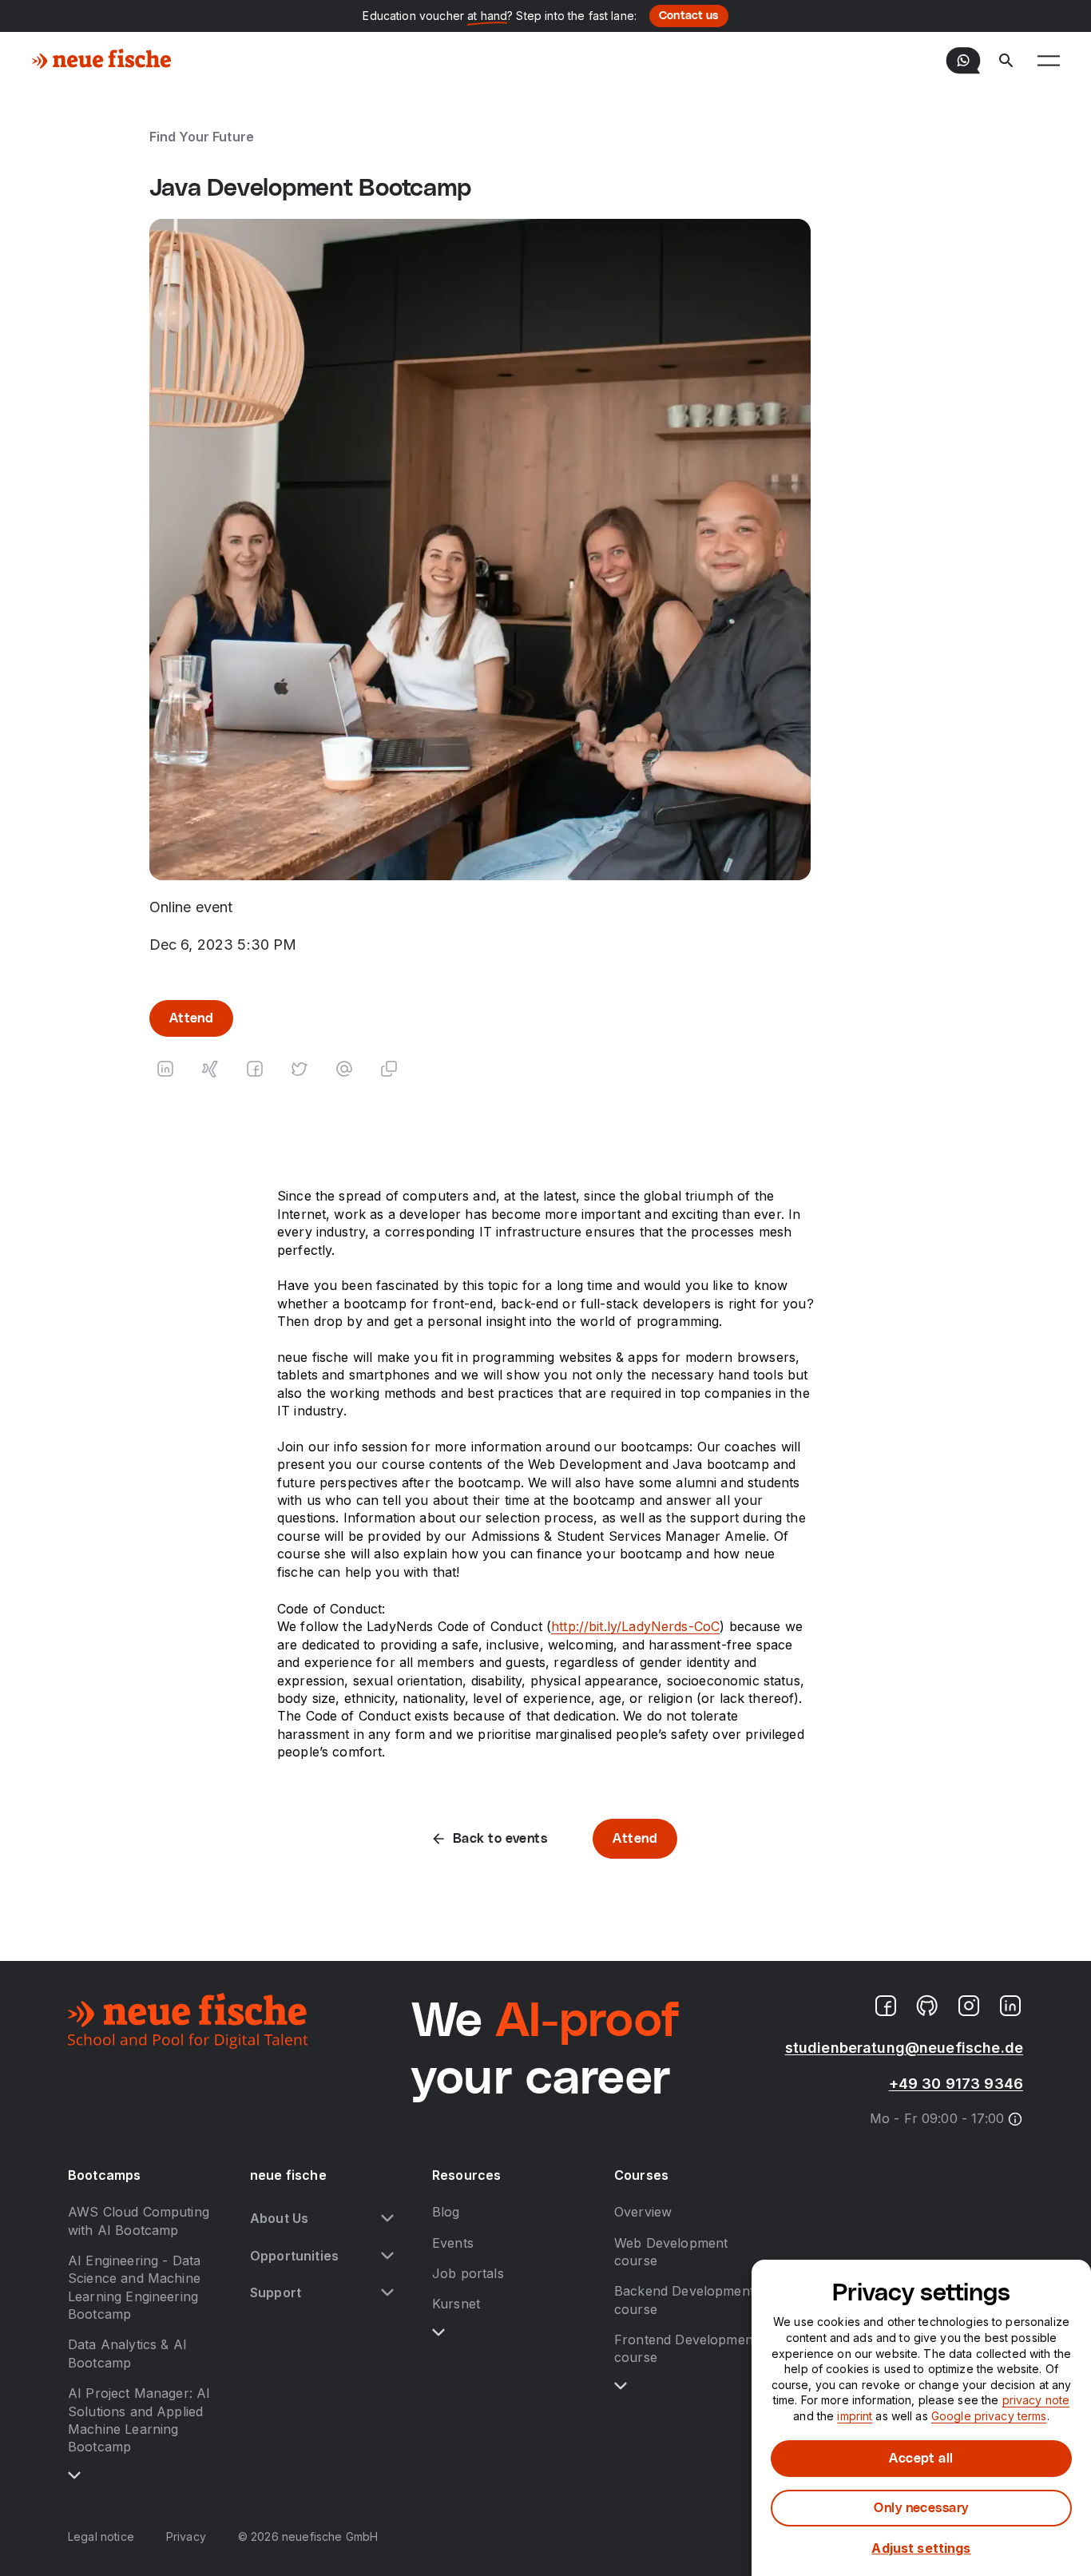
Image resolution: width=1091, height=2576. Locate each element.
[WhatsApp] (963, 61)
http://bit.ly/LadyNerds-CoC (635, 1626)
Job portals (468, 2273)
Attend (192, 1018)
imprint (855, 2416)
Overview (643, 2212)
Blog (446, 2212)
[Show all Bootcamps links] (74, 2475)
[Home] (102, 61)
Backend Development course (684, 2300)
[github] (927, 2006)
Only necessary (921, 2508)
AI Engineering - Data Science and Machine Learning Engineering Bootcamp (134, 2287)
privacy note (1036, 2400)
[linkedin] (1010, 2006)
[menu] (1049, 61)
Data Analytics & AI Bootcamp (127, 2353)
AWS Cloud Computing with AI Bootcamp (139, 2221)
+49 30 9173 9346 (956, 2084)
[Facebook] (255, 1069)
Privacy (186, 2536)
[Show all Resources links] (438, 2332)
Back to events (500, 1839)
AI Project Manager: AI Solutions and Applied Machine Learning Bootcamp (139, 2420)
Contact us (689, 16)
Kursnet (456, 2304)
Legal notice (101, 2536)
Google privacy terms (989, 2416)
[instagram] (969, 2006)
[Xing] (210, 1069)
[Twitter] (300, 1069)
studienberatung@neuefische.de (904, 2048)
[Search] (1006, 61)
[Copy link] (389, 1069)
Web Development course (671, 2252)
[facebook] (886, 2006)
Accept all (921, 2459)
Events (453, 2243)
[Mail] (344, 1069)
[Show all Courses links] (621, 2386)
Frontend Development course (686, 2348)
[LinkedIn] (165, 1069)
